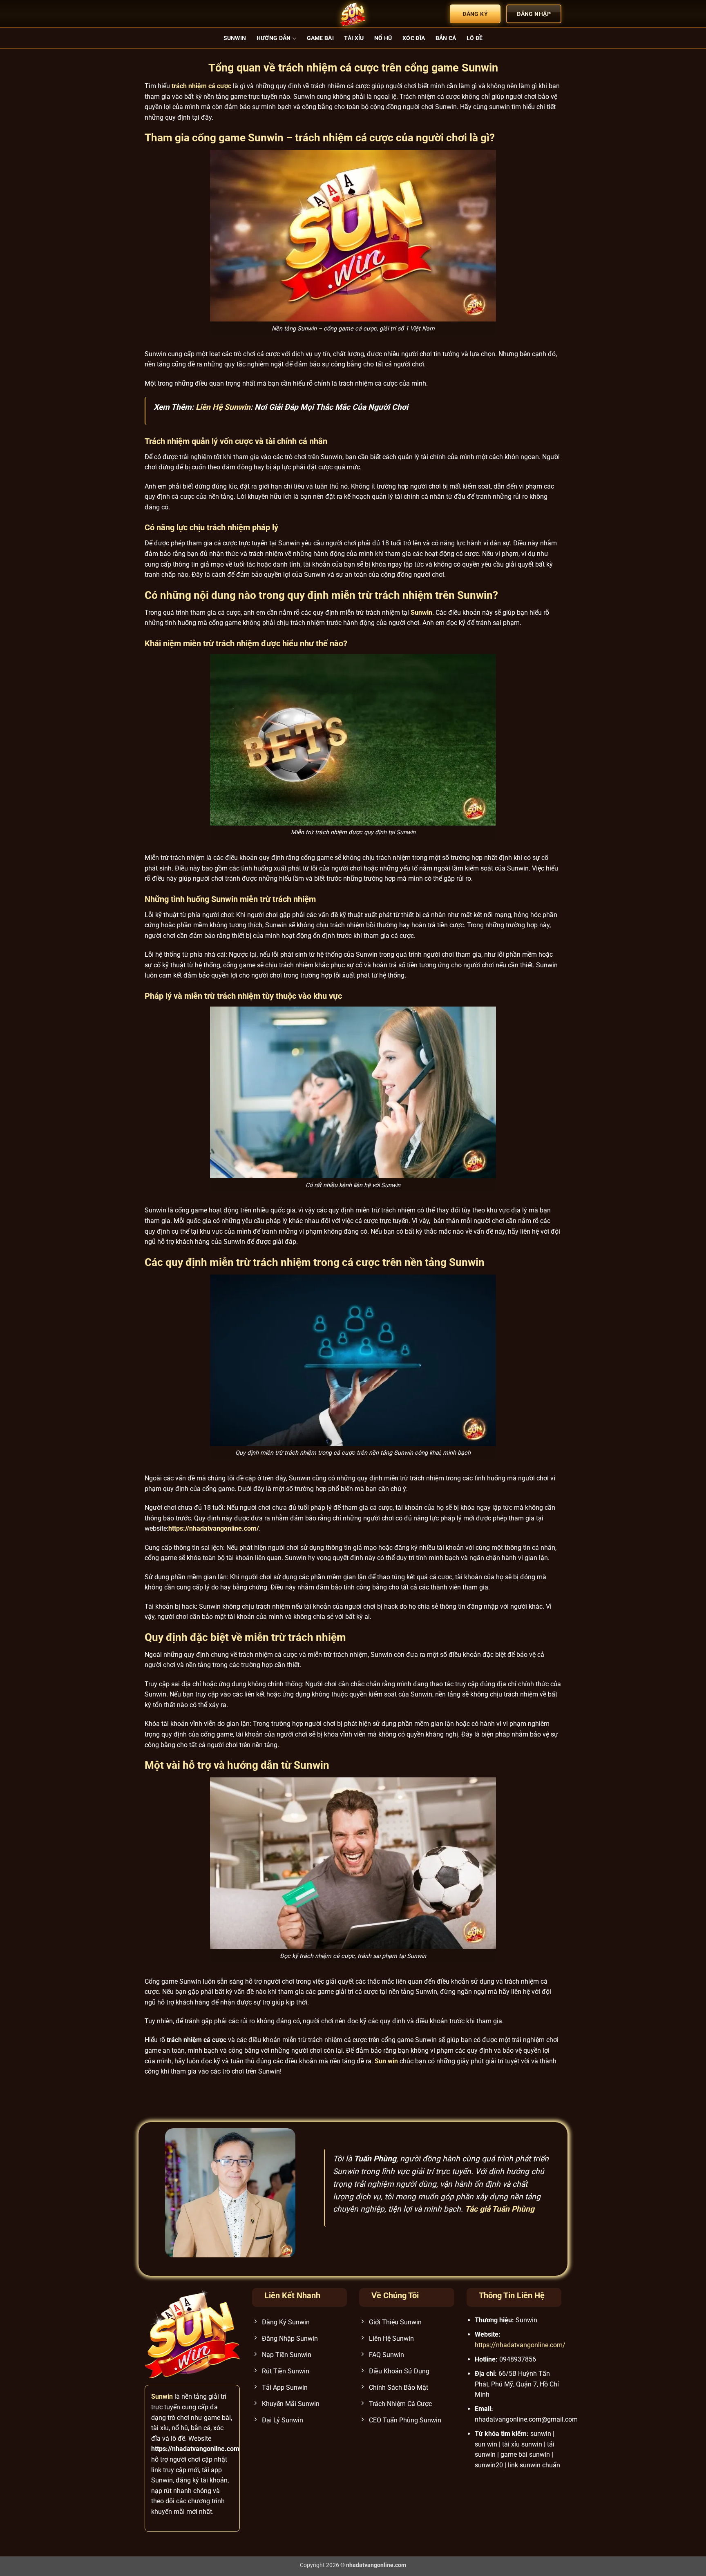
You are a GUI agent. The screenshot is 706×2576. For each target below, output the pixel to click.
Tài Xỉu (354, 38)
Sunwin (235, 38)
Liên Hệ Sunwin (223, 407)
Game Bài (320, 38)
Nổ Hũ (383, 38)
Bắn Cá (446, 38)
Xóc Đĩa (414, 38)
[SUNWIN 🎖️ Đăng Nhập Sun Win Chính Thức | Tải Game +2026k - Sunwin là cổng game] (353, 14)
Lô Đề (475, 38)
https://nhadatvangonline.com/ (520, 2345)
